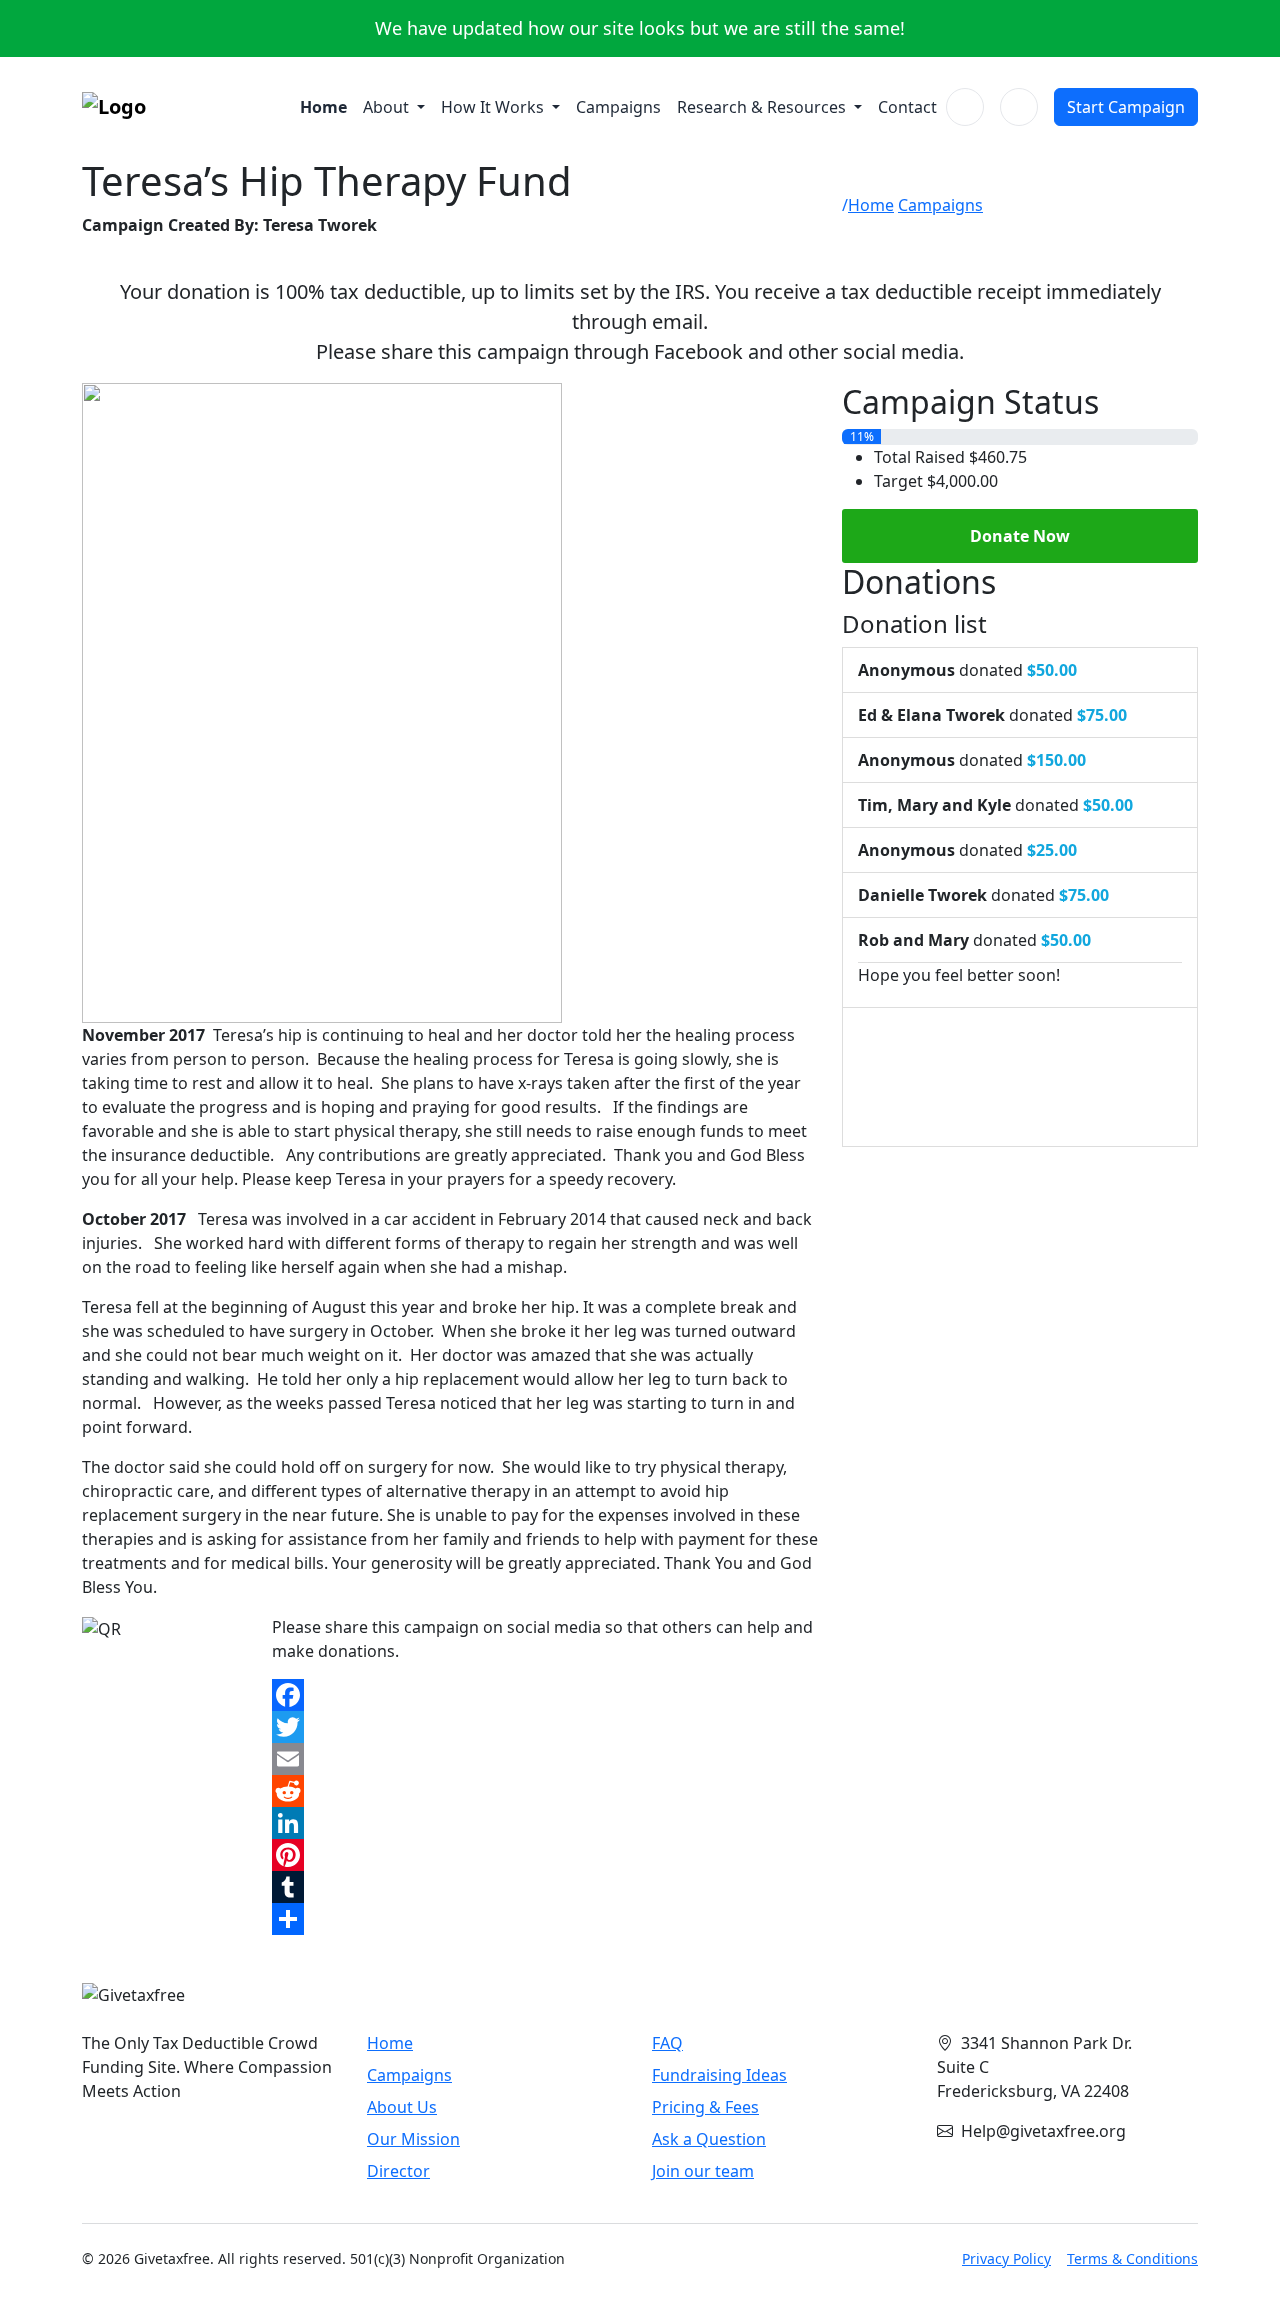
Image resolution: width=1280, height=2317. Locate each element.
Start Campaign (1126, 107)
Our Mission (413, 2139)
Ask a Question (709, 2139)
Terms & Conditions (1132, 2258)
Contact (907, 107)
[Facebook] (545, 1695)
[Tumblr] (545, 1887)
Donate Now (1020, 536)
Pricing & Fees (705, 2107)
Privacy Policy (1006, 2258)
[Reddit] (545, 1791)
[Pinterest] (545, 1855)
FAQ (667, 2043)
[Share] (545, 1919)
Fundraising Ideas (719, 2075)
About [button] (388, 107)
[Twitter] (545, 1727)
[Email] (545, 1759)
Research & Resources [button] (763, 107)
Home (323, 107)
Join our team (703, 2171)
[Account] (1019, 107)
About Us (402, 2107)
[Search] (965, 107)
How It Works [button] (494, 107)
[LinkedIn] (545, 1823)
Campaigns (618, 107)
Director (398, 2171)
